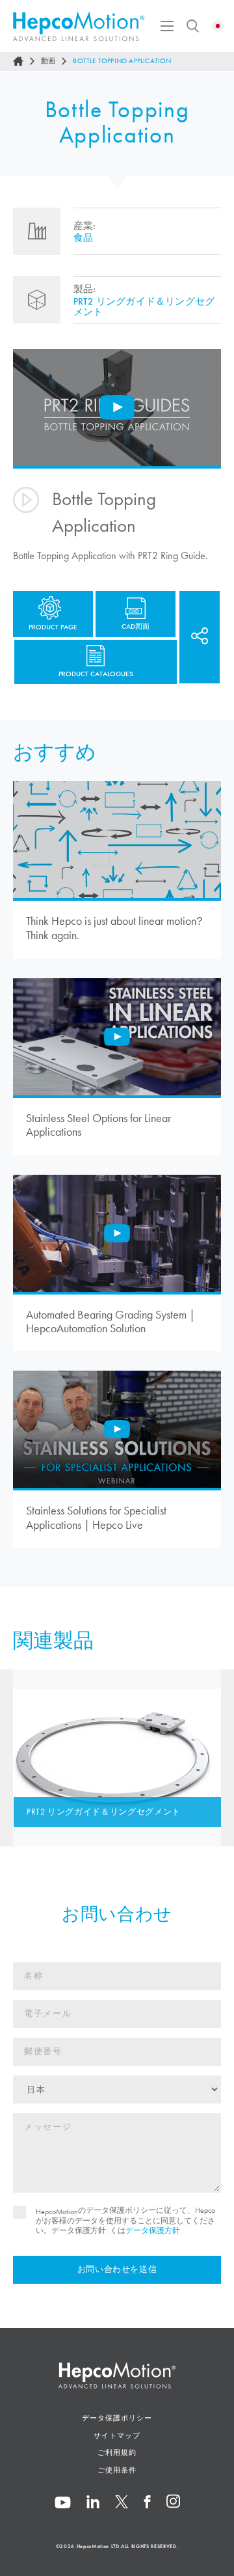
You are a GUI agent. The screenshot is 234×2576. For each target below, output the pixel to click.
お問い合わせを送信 (117, 2269)
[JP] (218, 26)
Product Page (53, 627)
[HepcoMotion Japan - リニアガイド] (79, 26)
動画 (48, 61)
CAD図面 (136, 626)
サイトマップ (117, 2435)
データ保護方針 (153, 2230)
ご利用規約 (117, 2452)
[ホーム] (18, 61)
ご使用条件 (117, 2470)
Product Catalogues (96, 674)
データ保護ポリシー (117, 2418)
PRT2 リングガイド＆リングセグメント (144, 307)
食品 (83, 238)
